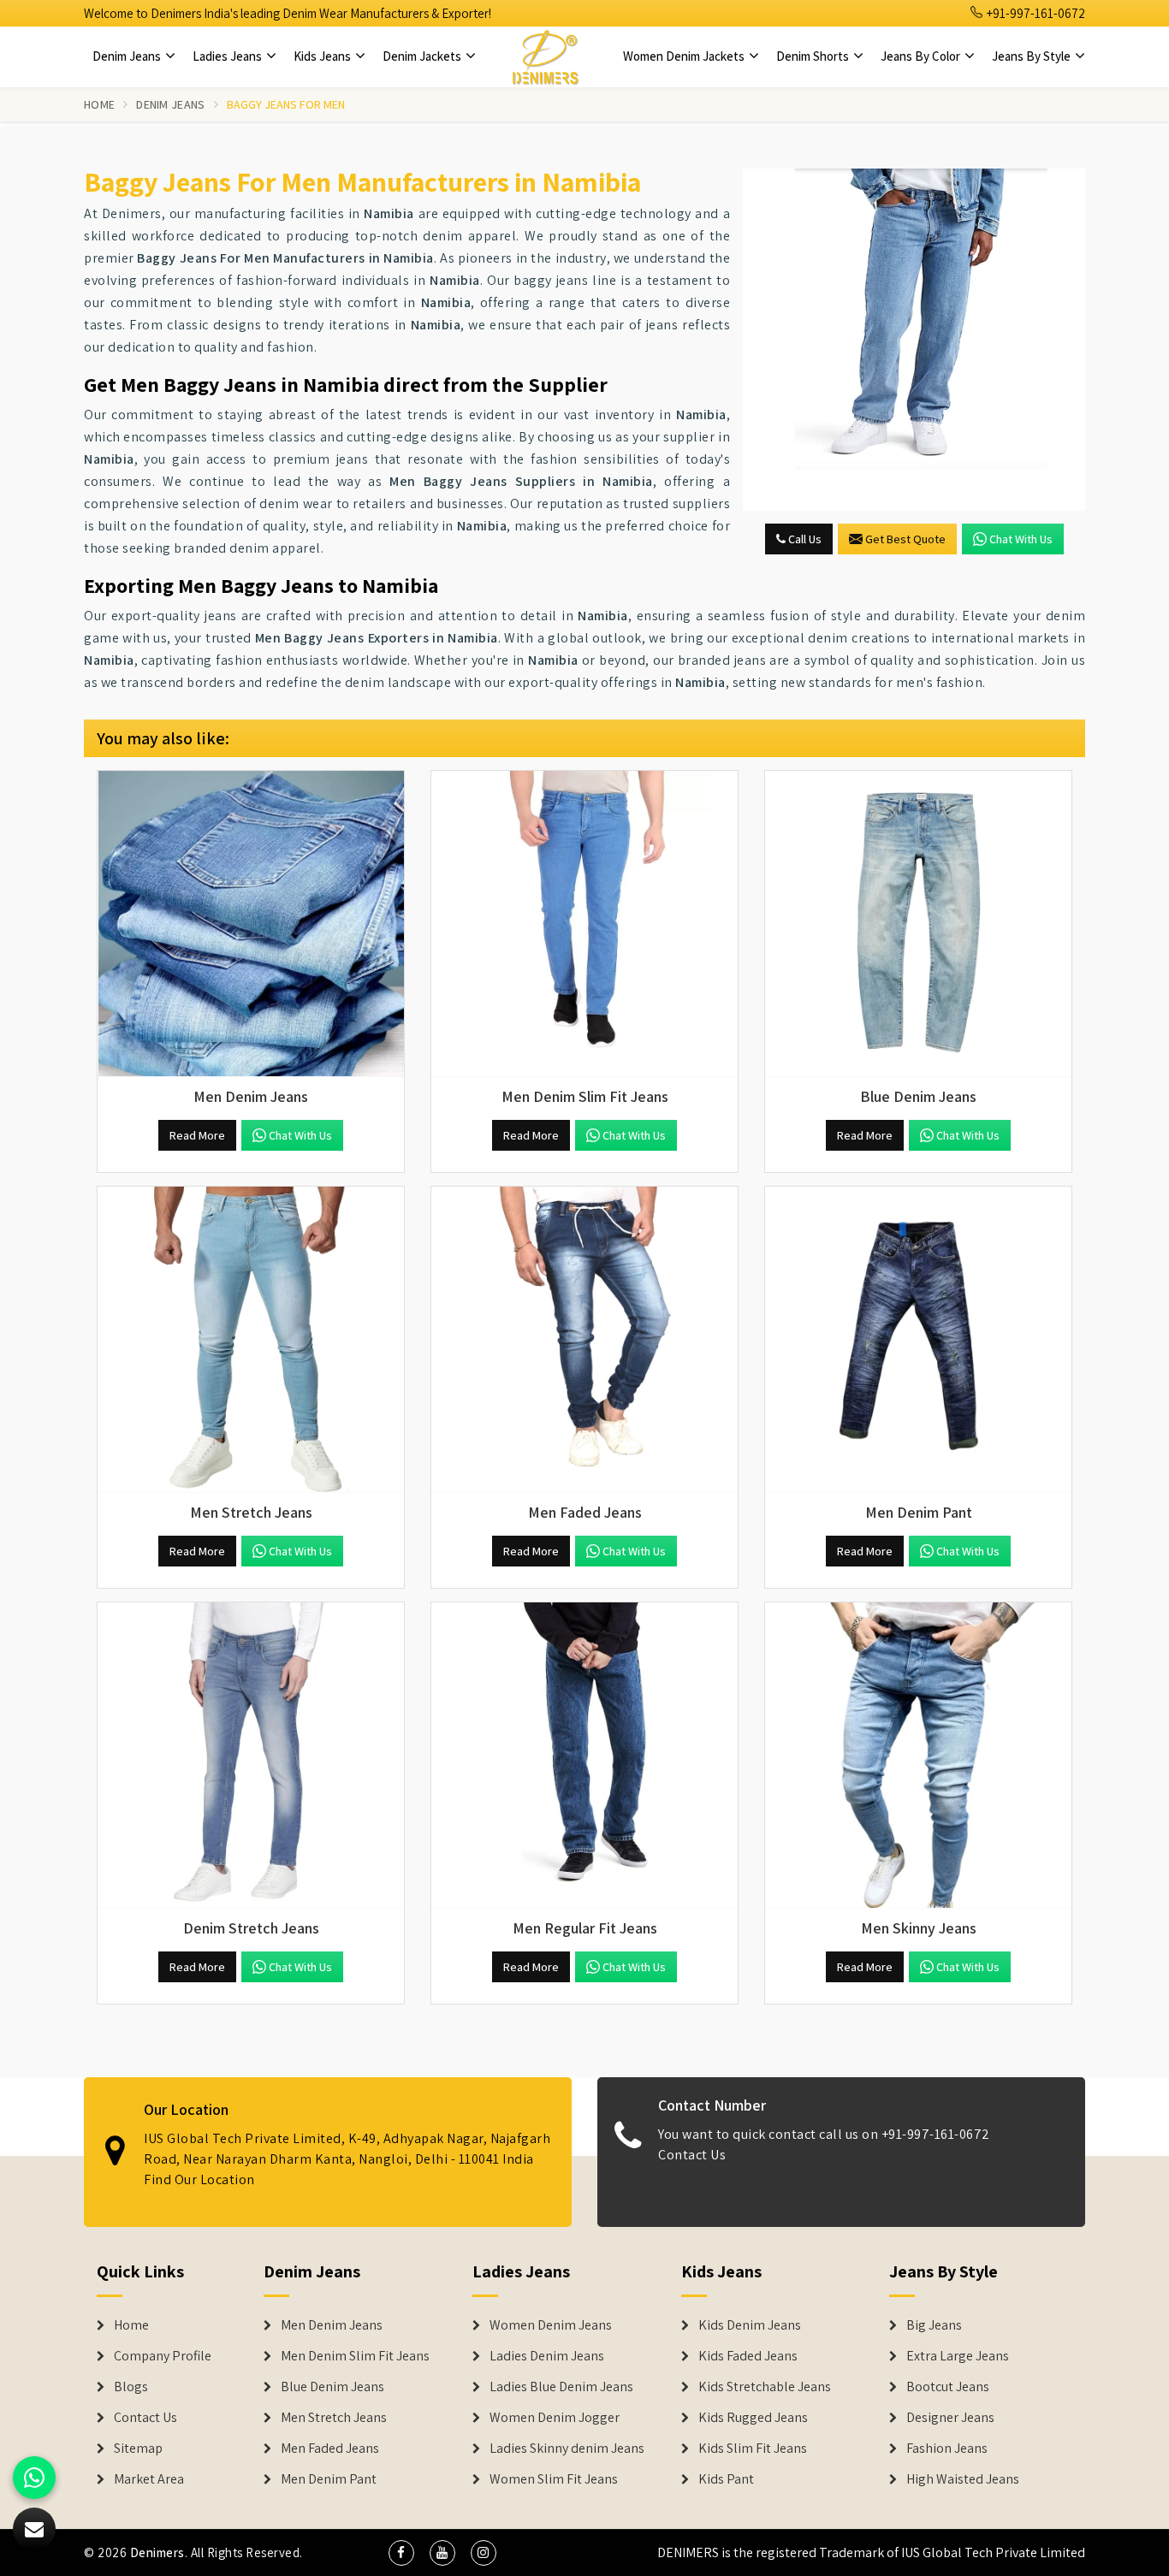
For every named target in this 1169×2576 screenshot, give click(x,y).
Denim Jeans (128, 56)
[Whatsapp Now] (34, 2478)
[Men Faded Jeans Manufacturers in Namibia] (584, 1340)
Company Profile (163, 2356)
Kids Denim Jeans (750, 2325)
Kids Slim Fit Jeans (753, 2449)
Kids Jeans (323, 56)
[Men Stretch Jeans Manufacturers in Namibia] (251, 1340)
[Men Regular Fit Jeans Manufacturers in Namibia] (584, 1756)
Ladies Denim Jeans (547, 2356)
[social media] (401, 2553)
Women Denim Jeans (551, 2325)
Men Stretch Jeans (334, 2418)
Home (99, 104)
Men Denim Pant (329, 2479)
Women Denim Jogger (555, 2418)
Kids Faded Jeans (748, 2356)
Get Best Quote (905, 539)
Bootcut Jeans (948, 2387)
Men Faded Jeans (330, 2449)
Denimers (157, 2552)
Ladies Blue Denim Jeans (561, 2387)
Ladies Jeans (228, 56)
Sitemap (138, 2449)
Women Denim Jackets (685, 56)
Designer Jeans (950, 2418)
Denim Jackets (423, 56)
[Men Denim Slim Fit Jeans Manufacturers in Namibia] (584, 924)
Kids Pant (726, 2479)
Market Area (149, 2479)
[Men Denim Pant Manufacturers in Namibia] (918, 1340)
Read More (197, 1135)
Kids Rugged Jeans (753, 2418)
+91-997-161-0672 (1035, 13)
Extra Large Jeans (958, 2356)
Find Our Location (199, 2179)
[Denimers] (545, 56)
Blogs (131, 2387)
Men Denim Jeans (332, 2325)
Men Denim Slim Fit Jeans (355, 2356)
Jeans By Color (922, 56)
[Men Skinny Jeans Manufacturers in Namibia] (918, 1756)
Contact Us (692, 2155)
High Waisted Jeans (963, 2479)
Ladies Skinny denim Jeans (567, 2449)
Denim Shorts (814, 56)
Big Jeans (934, 2325)
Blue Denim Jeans (332, 2387)
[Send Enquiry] (914, 340)
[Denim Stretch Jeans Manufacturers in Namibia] (251, 1756)
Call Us (804, 539)
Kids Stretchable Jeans (765, 2387)
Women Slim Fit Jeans (554, 2479)
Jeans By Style (1033, 56)
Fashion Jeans (947, 2449)
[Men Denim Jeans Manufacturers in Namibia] (251, 924)
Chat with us (1021, 539)
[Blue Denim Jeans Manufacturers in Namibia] (918, 924)
